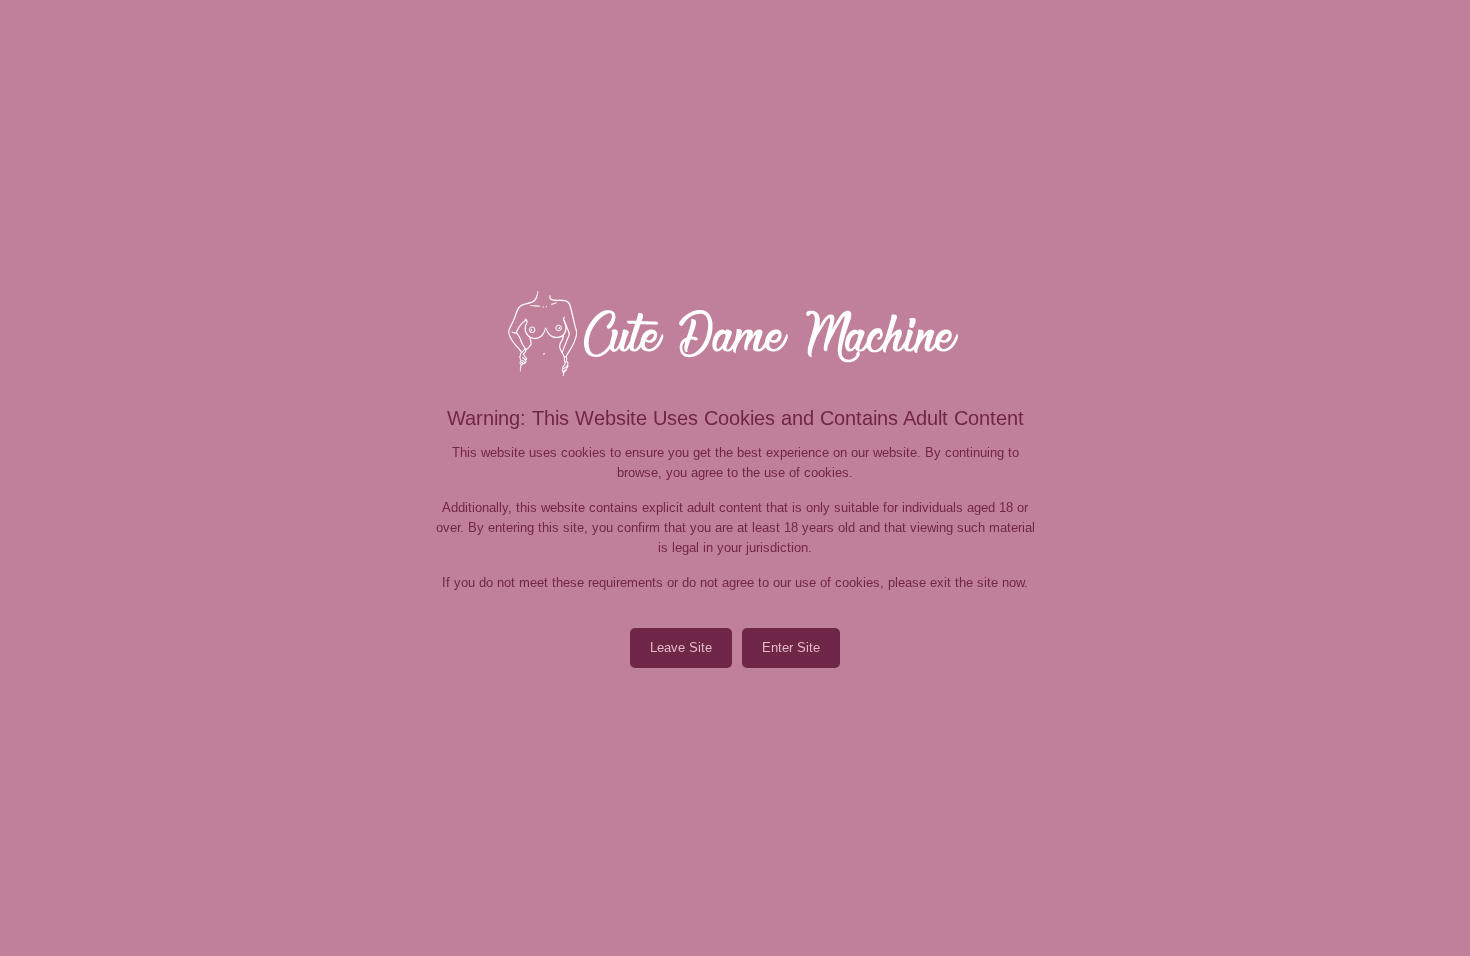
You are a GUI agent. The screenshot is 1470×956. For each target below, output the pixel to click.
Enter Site (791, 647)
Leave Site (681, 647)
